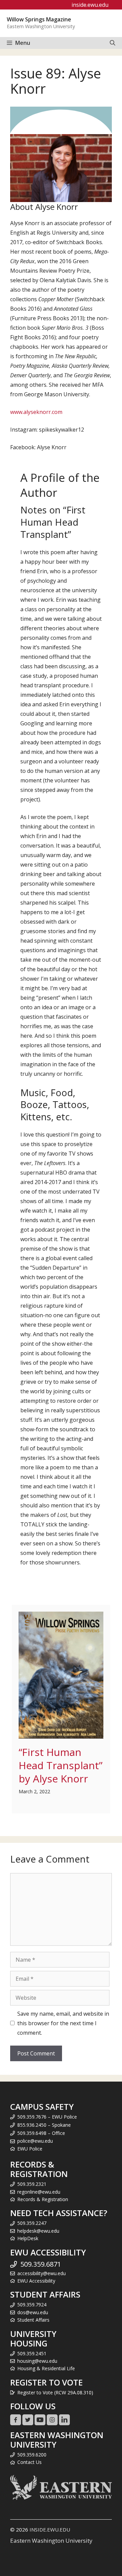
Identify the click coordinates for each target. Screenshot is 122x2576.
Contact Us (29, 2462)
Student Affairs (33, 2320)
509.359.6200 (32, 2455)
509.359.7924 (32, 2305)
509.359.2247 (32, 2223)
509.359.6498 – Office (41, 2133)
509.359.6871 (41, 2264)
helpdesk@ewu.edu (38, 2231)
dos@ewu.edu (33, 2312)
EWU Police (30, 2149)
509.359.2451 (32, 2353)
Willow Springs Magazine (39, 19)
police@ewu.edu (35, 2141)
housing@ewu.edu (37, 2361)
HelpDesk (28, 2238)
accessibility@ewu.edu (42, 2273)
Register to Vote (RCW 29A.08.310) (55, 2392)
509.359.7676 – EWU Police (47, 2117)
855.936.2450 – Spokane (44, 2125)
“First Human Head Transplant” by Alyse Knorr (60, 1765)
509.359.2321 (32, 2184)
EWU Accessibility (36, 2281)
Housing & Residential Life (46, 2368)
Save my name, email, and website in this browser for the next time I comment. (63, 2023)
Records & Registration (43, 2199)
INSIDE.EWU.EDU (50, 2529)
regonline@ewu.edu (39, 2192)
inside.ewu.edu (90, 5)
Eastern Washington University (51, 2541)
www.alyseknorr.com (36, 412)
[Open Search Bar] (113, 43)
